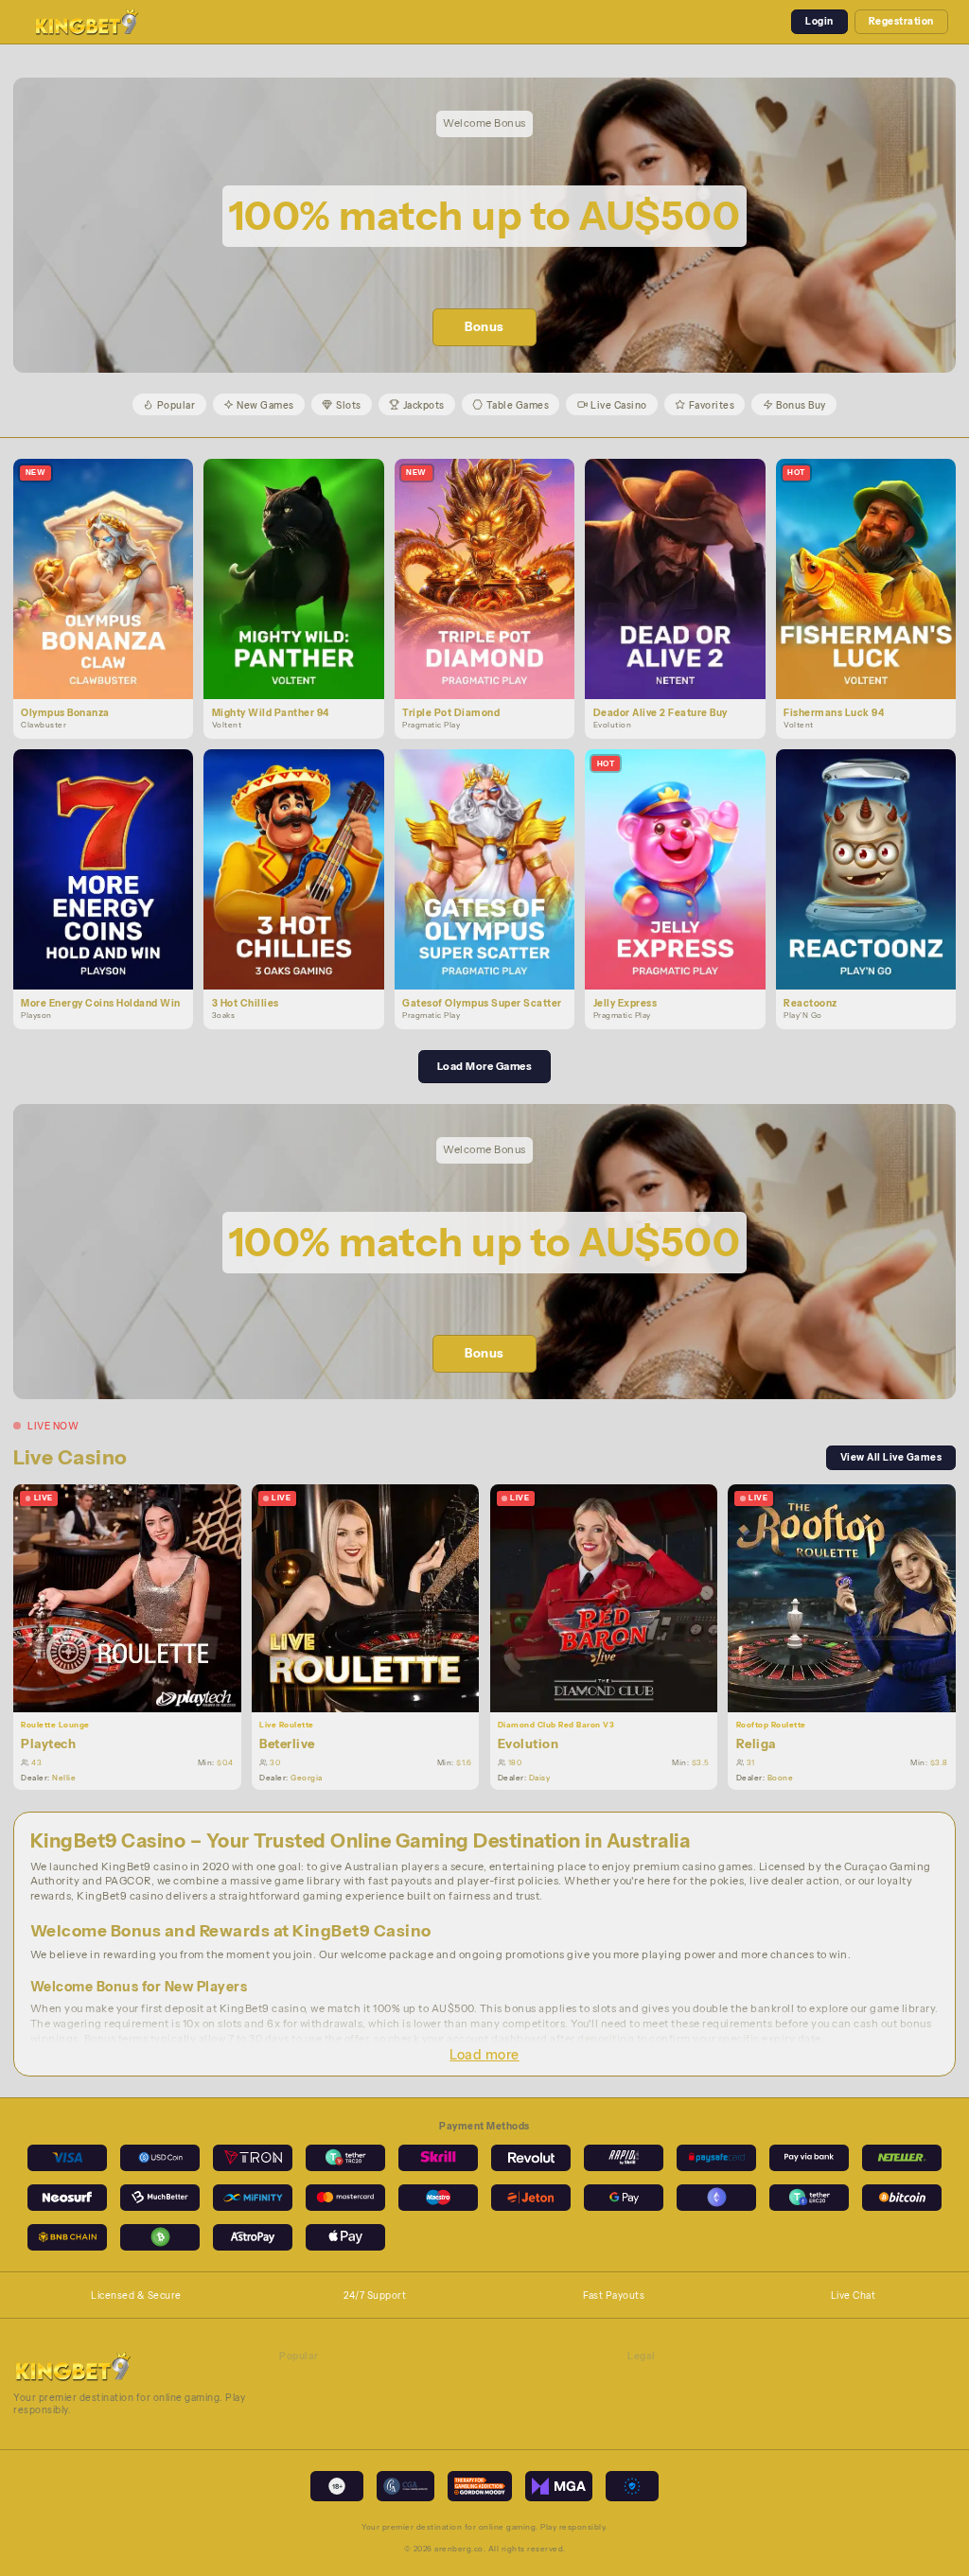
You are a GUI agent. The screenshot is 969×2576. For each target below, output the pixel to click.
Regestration (901, 21)
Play (111, 563)
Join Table (135, 1597)
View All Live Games (891, 1457)
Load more (484, 2055)
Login (819, 21)
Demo (111, 593)
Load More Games (485, 1066)
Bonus (484, 327)
